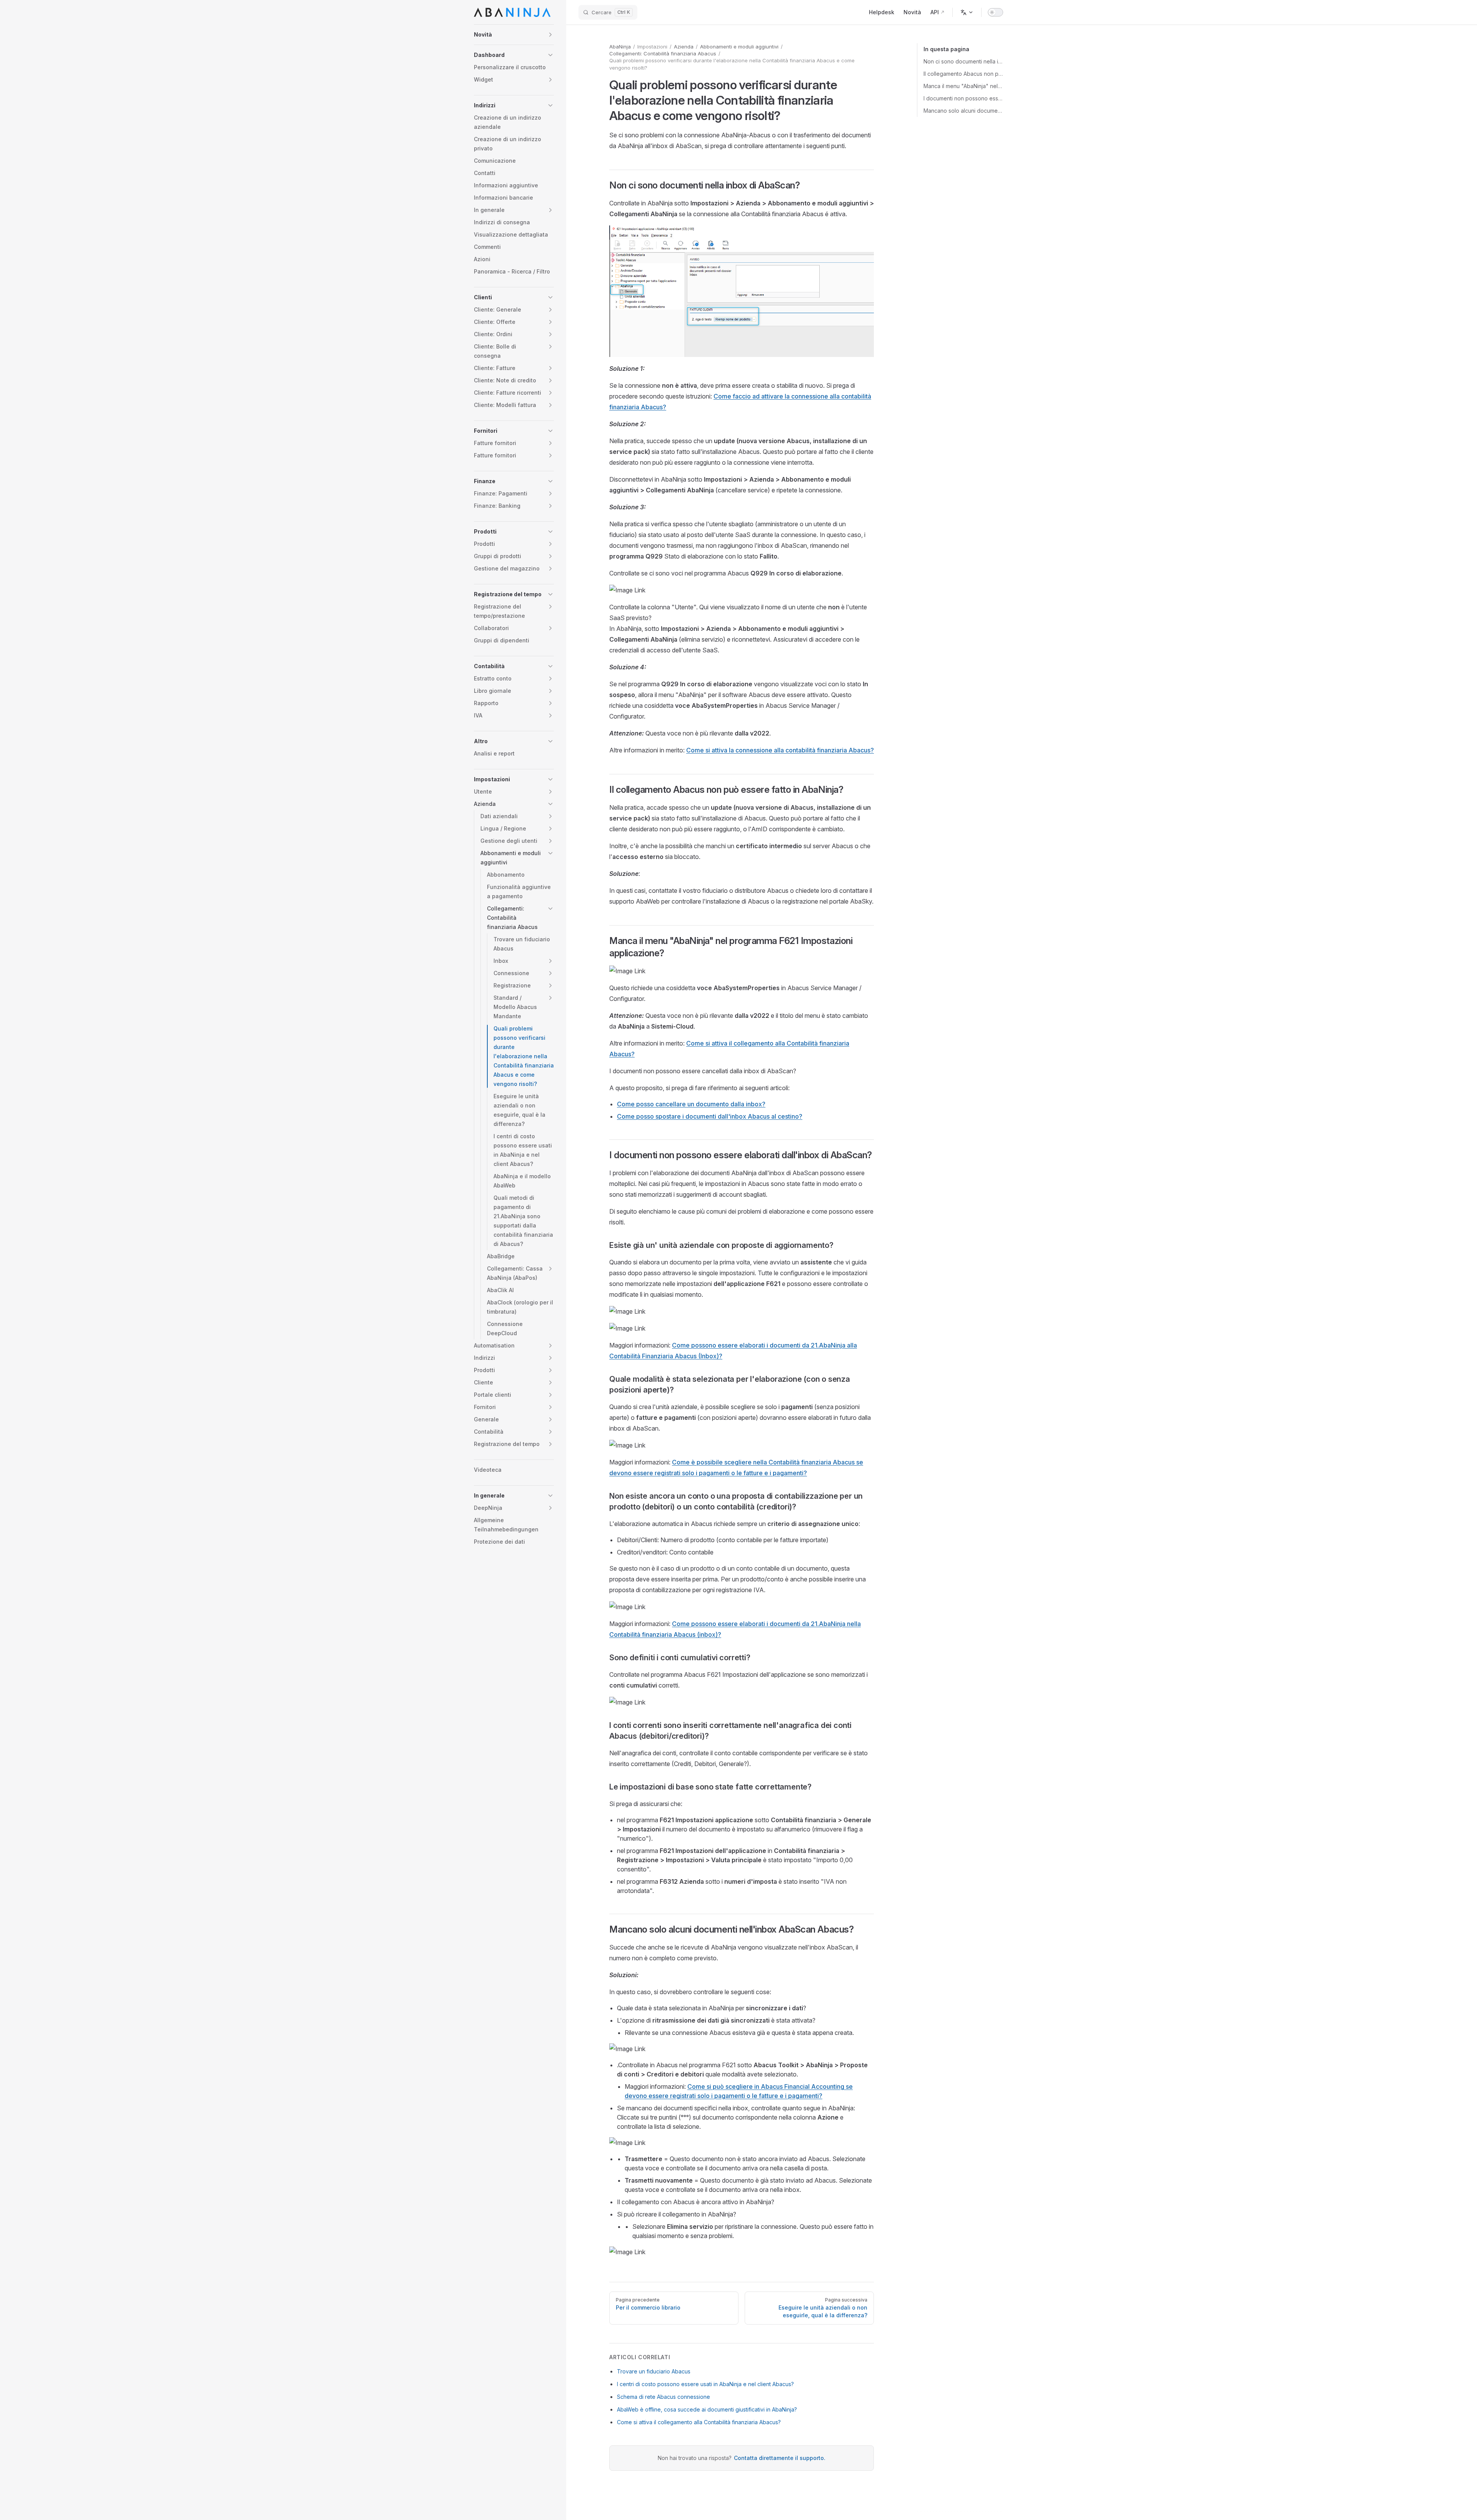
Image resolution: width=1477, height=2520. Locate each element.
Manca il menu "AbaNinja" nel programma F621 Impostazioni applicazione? (963, 86)
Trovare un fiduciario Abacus (654, 2371)
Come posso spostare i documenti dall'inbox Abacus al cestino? (710, 1116)
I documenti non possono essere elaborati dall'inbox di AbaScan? (963, 98)
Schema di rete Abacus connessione (663, 2397)
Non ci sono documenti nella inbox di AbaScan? (963, 61)
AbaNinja (620, 47)
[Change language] (967, 12)
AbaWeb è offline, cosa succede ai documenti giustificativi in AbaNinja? (707, 2409)
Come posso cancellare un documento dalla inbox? (691, 1104)
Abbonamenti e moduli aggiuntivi (739, 47)
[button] (514, 35)
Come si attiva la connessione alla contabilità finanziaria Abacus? (780, 750)
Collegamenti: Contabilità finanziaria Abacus (663, 53)
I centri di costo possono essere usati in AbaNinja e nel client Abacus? (705, 2384)
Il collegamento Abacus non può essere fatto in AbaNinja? (963, 74)
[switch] (995, 12)
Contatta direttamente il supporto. (780, 2458)
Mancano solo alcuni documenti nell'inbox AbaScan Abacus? (963, 111)
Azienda (684, 47)
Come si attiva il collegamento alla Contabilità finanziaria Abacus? (699, 2422)
